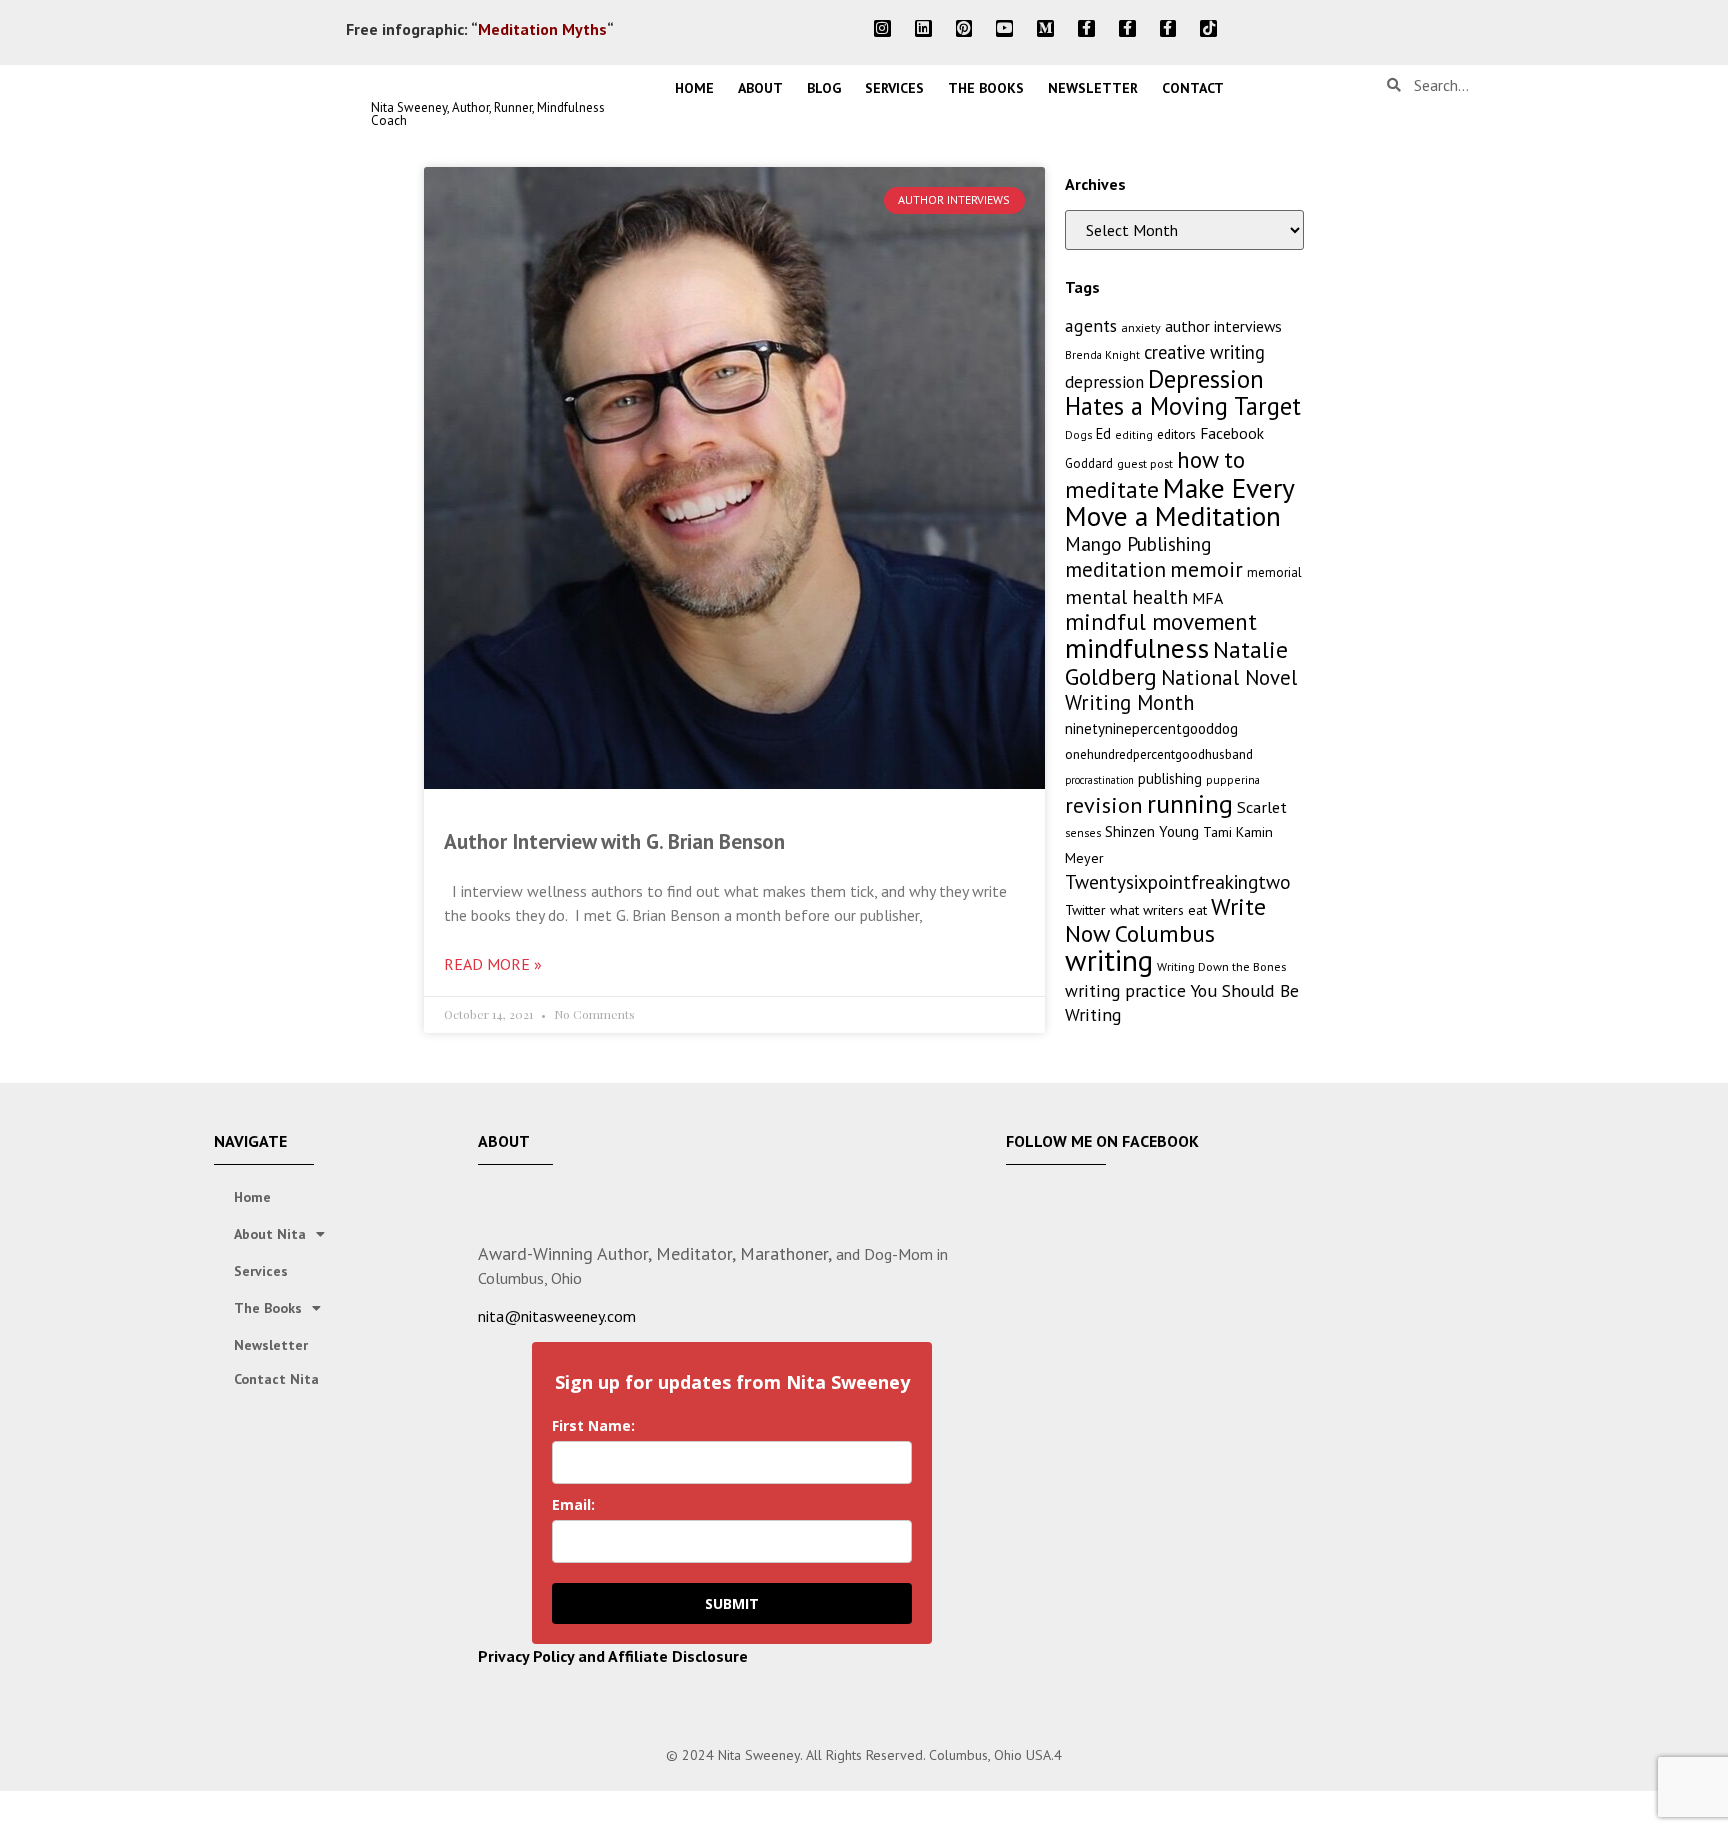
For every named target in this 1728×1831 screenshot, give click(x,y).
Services (894, 88)
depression (1104, 382)
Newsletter (1093, 88)
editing (1134, 434)
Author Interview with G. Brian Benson (614, 841)
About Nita (270, 1234)
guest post (1145, 463)
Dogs (1078, 434)
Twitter (1085, 910)
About (760, 88)
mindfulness (1137, 648)
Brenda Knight (1102, 354)
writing (1109, 960)
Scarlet (1262, 807)
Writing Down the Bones (1221, 966)
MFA (1207, 598)
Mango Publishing (1138, 543)
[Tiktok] (1208, 28)
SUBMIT (732, 1603)
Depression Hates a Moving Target (1183, 392)
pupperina (1233, 779)
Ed (1103, 433)
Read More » (493, 964)
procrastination (1099, 780)
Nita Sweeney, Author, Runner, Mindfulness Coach (488, 114)
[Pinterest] (964, 28)
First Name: (593, 1425)
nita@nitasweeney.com (557, 1316)
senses (1083, 832)
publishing (1170, 778)
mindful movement (1161, 621)
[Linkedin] (923, 28)
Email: (573, 1504)
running (1190, 803)
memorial (1274, 572)
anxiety (1141, 327)
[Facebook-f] (1086, 28)
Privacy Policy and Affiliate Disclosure (613, 1656)
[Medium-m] (1045, 28)
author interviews (1223, 326)
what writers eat (1158, 910)
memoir (1206, 569)
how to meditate (1155, 474)
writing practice (1125, 990)
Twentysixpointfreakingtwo (1178, 882)
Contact (1193, 88)
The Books (986, 88)
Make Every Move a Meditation (1179, 502)
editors (1176, 434)
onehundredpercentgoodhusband (1159, 754)
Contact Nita (276, 1379)
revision (1104, 804)
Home (694, 88)
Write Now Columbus (1165, 920)
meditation (1115, 569)
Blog (824, 88)
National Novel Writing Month (1181, 690)
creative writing (1204, 352)
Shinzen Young (1152, 831)
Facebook (1232, 433)
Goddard (1089, 463)
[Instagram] (882, 28)
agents (1091, 325)
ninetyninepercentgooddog (1151, 728)
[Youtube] (1004, 28)
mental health (1126, 596)
